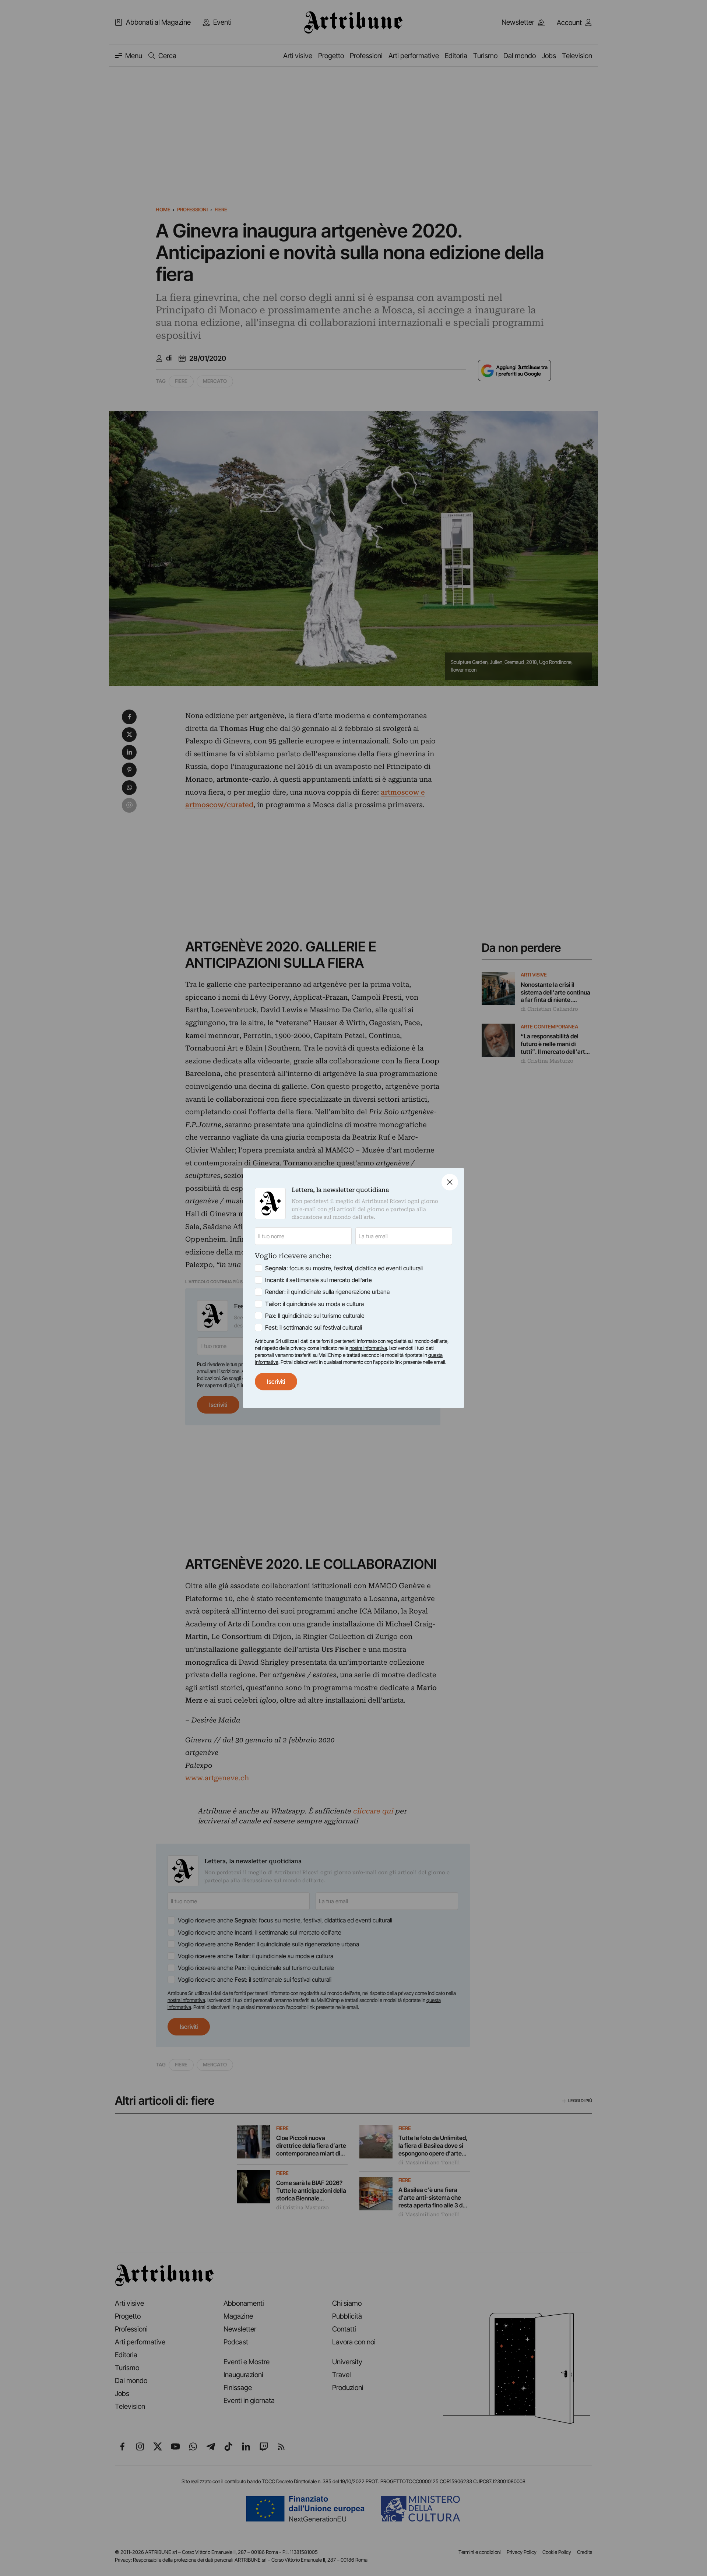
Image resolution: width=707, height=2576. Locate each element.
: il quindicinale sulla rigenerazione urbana (327, 1292)
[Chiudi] (450, 1182)
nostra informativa (368, 1348)
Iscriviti (276, 1382)
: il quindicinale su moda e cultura (314, 1304)
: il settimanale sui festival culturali (314, 1327)
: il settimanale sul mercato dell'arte (319, 1280)
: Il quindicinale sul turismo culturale (315, 1316)
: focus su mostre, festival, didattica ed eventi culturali (344, 1268)
